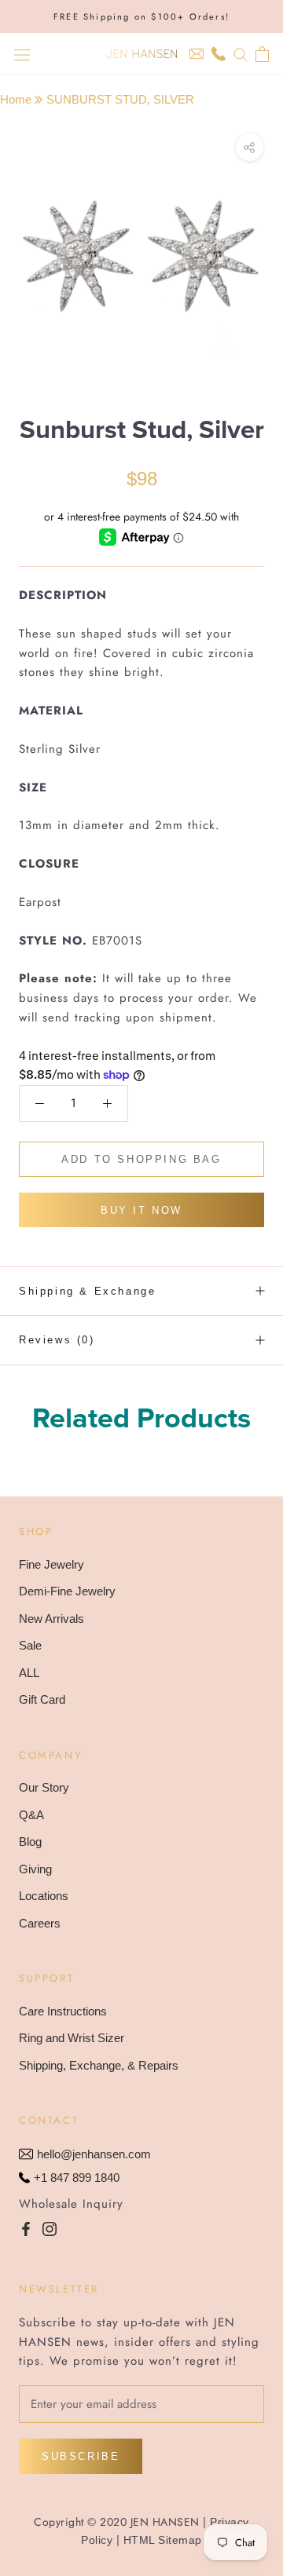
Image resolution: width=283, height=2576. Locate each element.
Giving (35, 1869)
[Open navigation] (22, 54)
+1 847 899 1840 (77, 2178)
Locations (44, 1896)
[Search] (241, 54)
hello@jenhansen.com (94, 2154)
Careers (40, 1923)
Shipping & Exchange (87, 1291)
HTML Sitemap (163, 2540)
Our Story (44, 1787)
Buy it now (141, 1210)
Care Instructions (63, 2011)
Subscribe (81, 2456)
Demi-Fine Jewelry (67, 1591)
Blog (30, 1842)
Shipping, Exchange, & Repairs (99, 2065)
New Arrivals (51, 1619)
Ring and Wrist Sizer (72, 2038)
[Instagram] (50, 2229)
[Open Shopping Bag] (262, 54)
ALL (29, 1673)
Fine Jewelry (51, 1564)
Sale (30, 1645)
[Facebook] (26, 2229)
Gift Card (42, 1699)
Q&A (31, 1815)
